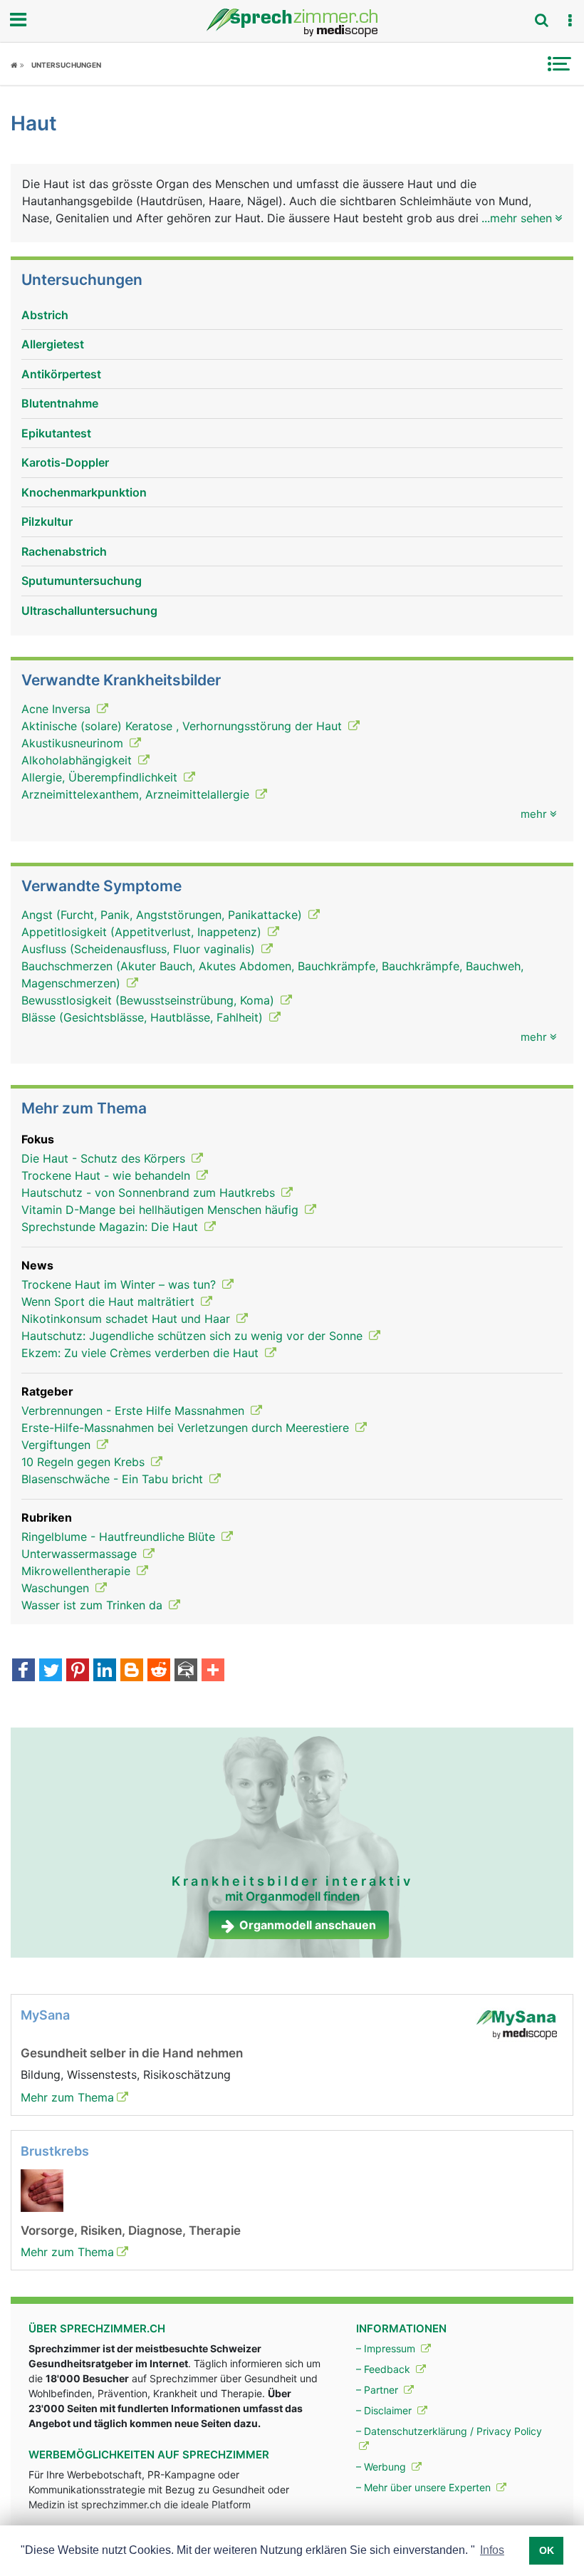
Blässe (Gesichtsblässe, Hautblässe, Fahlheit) (144, 1017)
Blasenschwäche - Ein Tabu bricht (114, 1479)
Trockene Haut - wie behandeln (108, 1175)
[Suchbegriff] (541, 20)
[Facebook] (24, 1671)
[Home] (17, 65)
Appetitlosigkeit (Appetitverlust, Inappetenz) (143, 932)
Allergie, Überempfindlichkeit (101, 777)
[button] (570, 21)
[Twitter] (51, 1671)
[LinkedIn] (105, 1671)
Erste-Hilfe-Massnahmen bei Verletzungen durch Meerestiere (187, 1428)
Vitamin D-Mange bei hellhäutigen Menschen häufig (162, 1210)
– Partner (379, 2390)
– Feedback (385, 2369)
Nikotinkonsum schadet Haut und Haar (127, 1319)
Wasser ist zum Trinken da (94, 1605)
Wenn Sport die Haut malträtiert (110, 1302)
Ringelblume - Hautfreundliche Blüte (120, 1537)
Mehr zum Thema (67, 2097)
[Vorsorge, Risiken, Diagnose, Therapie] (42, 2189)
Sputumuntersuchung (82, 581)
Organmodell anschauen (308, 1925)
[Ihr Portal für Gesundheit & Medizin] (292, 23)
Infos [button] (492, 2550)
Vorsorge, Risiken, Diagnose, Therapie (131, 2230)
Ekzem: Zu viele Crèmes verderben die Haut (142, 1353)
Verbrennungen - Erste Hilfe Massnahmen (135, 1411)
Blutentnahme (60, 403)
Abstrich (45, 315)
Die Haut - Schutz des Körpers (105, 1158)
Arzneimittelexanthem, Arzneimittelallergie (137, 794)
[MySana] (516, 2023)
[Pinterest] (78, 1671)
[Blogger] (132, 1671)
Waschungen (57, 1588)
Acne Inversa (58, 709)
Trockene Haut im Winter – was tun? (120, 1284)
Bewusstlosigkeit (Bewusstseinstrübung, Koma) (150, 1000)
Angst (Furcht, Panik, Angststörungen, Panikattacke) (163, 915)
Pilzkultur (47, 521)
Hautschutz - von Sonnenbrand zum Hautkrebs (150, 1193)
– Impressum (387, 2348)
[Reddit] (159, 1671)
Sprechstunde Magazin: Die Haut (111, 1227)
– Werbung (382, 2467)
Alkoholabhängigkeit (78, 760)
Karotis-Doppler (65, 462)
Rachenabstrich (64, 551)
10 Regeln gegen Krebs (85, 1462)
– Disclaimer (385, 2410)
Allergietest (53, 344)
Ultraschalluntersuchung (89, 611)
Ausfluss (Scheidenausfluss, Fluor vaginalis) (140, 949)
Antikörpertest (61, 374)
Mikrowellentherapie (78, 1571)
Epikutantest (56, 433)
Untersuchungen (66, 65)
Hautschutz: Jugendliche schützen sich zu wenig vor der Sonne (194, 1336)
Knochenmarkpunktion (84, 492)
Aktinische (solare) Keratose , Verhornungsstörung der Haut (183, 726)
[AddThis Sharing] (213, 1671)
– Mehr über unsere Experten (425, 2487)
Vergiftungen (58, 1445)
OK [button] (547, 2550)
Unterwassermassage (81, 1554)
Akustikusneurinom (74, 743)
